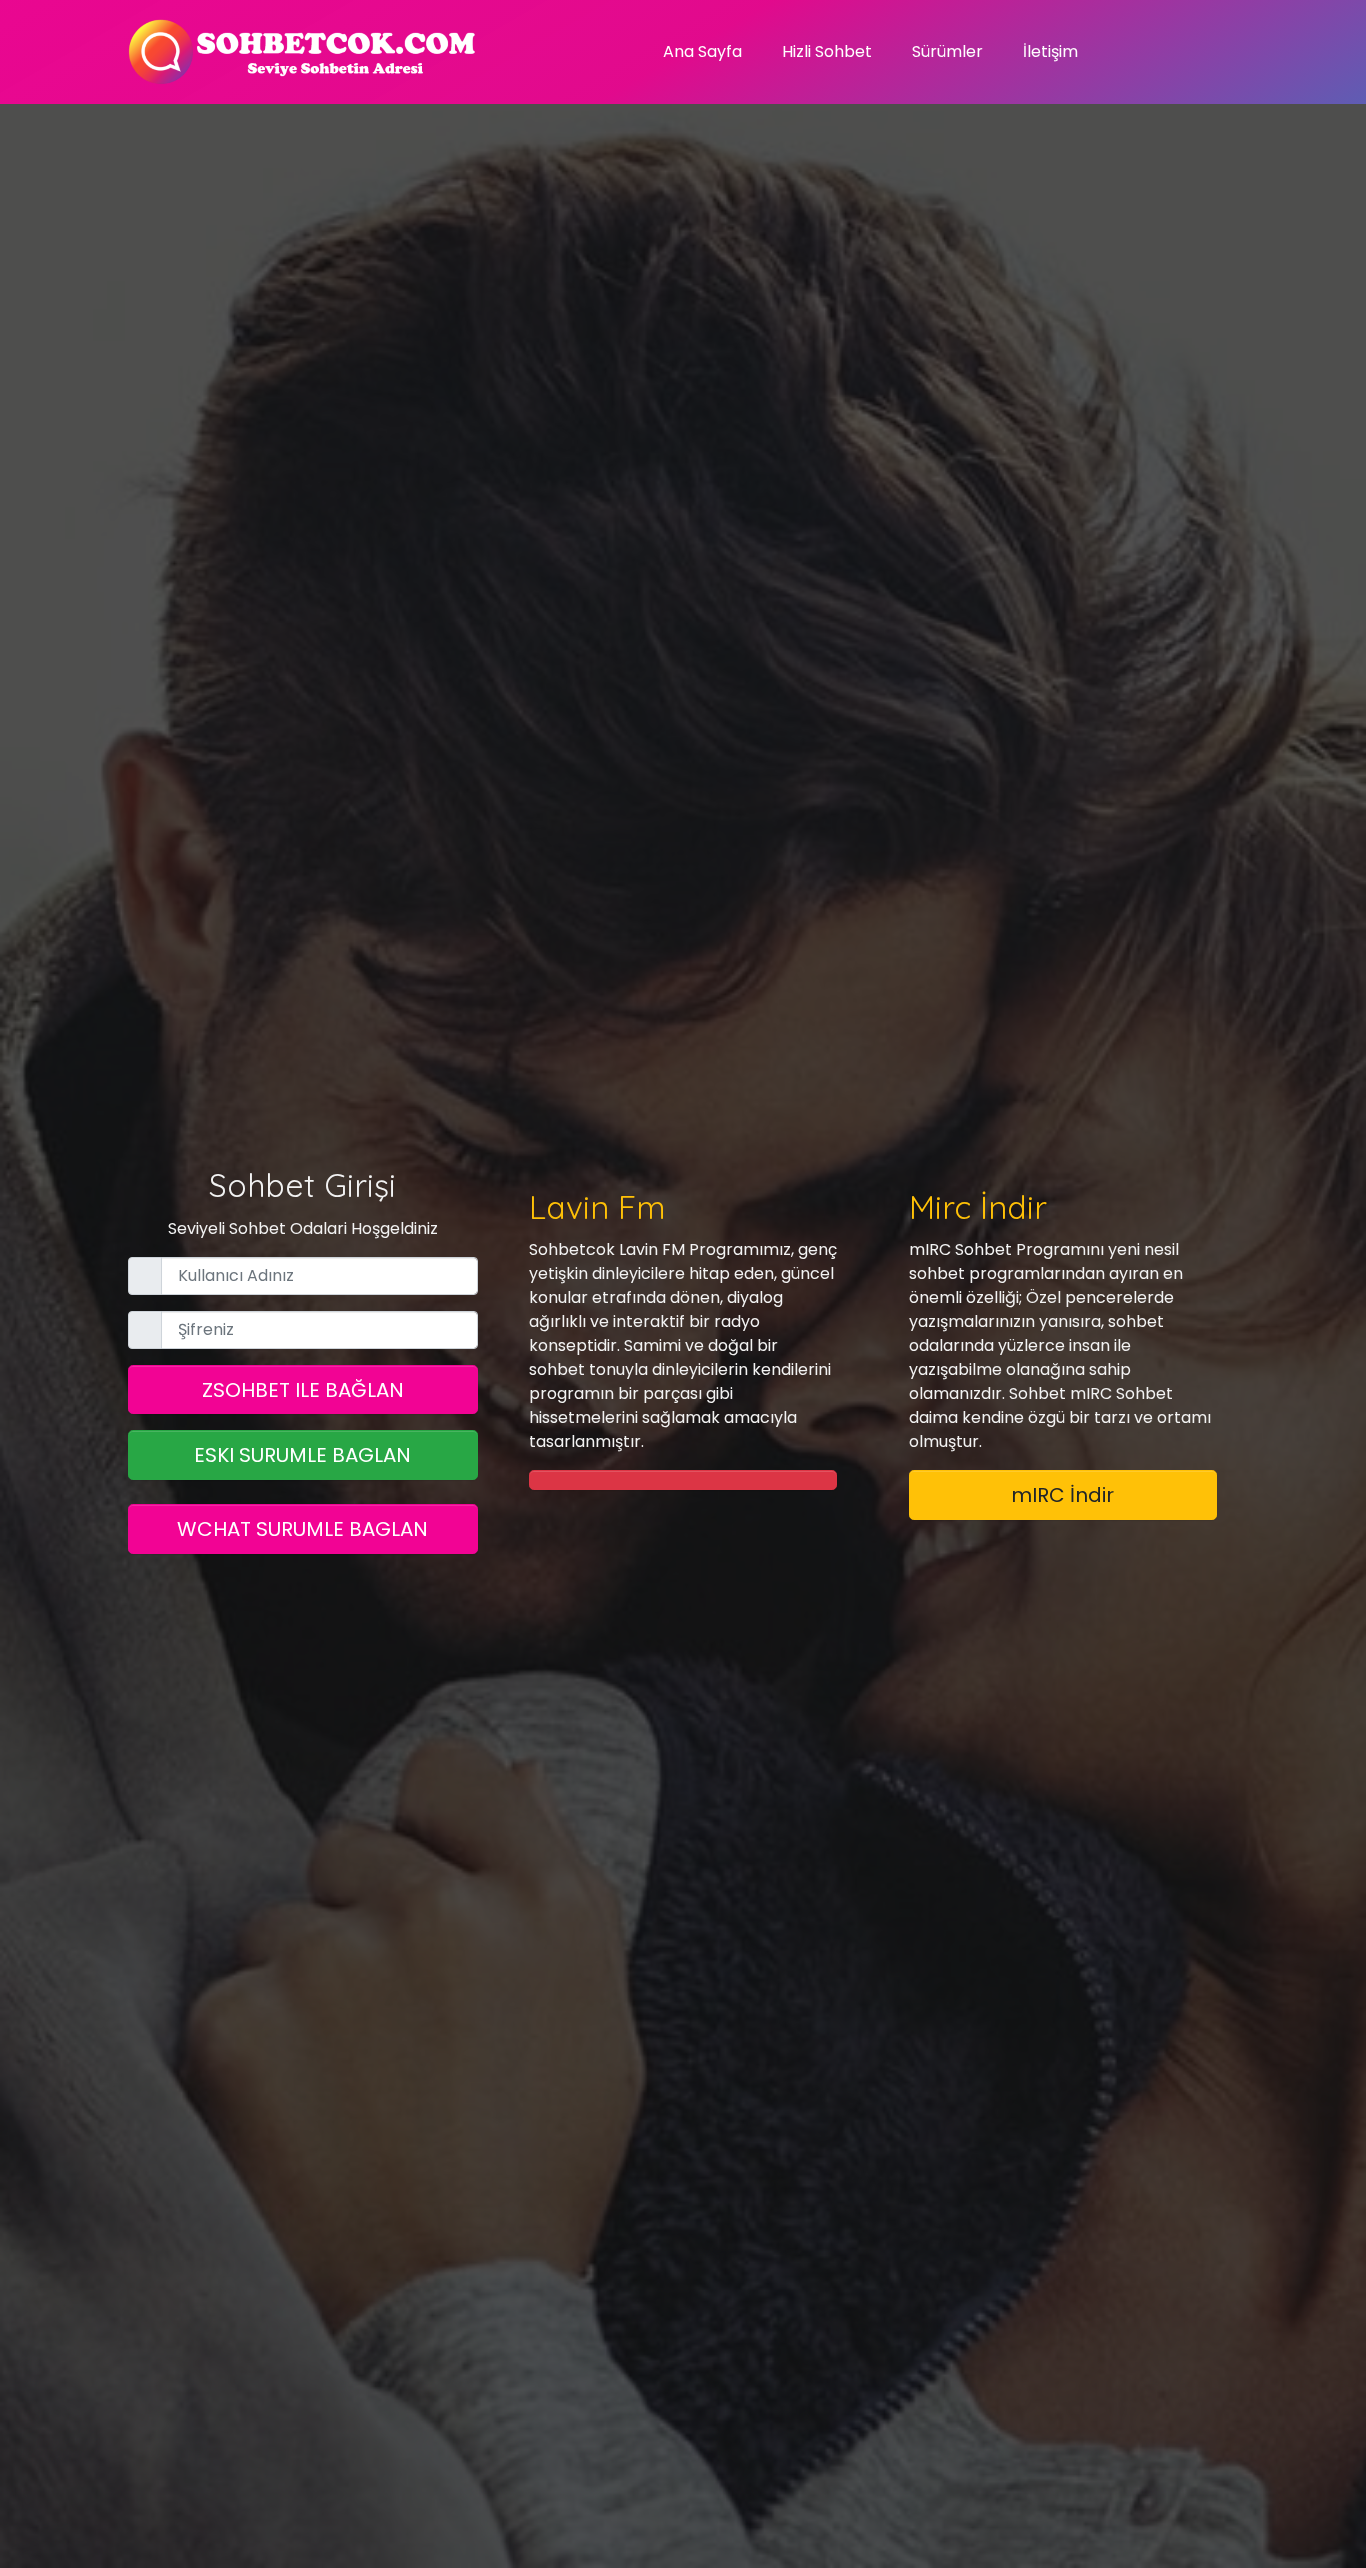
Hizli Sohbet (827, 51)
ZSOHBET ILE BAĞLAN (303, 1390)
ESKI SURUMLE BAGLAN (302, 1455)
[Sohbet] (303, 52)
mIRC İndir (1062, 1495)
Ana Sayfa (702, 51)
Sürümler (947, 51)
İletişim (1050, 51)
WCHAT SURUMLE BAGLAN (302, 1529)
